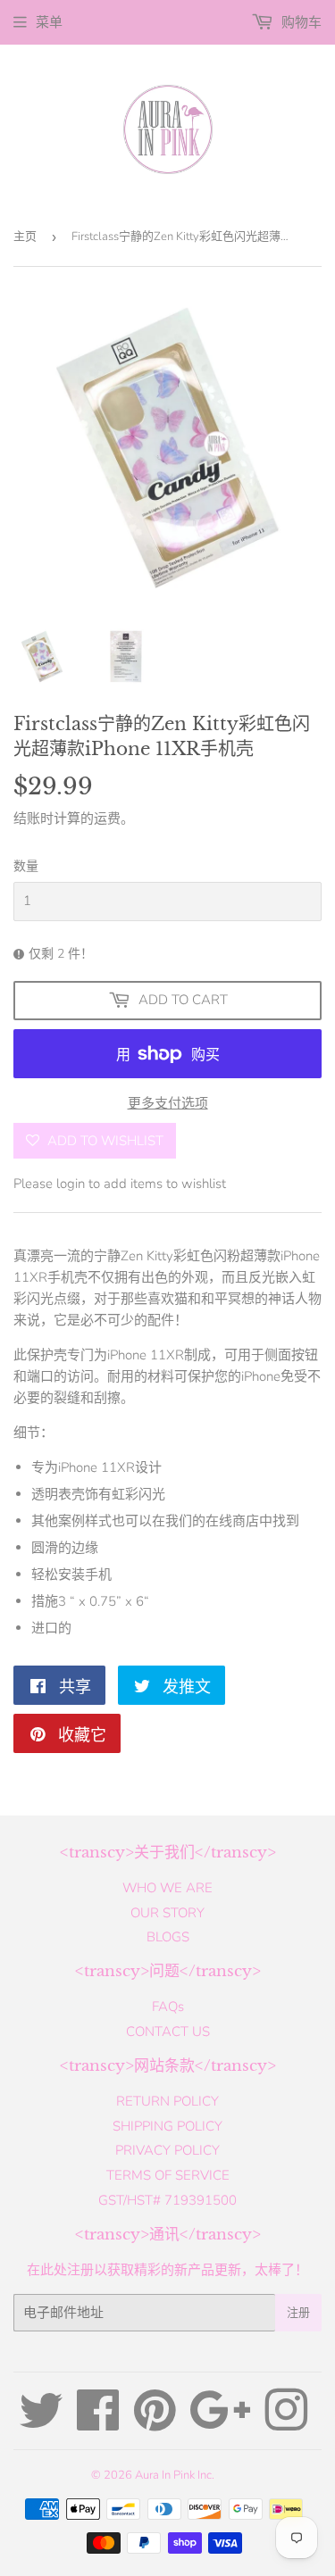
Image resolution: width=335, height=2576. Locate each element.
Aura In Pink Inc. (175, 2475)
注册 (298, 2313)
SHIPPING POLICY (167, 2126)
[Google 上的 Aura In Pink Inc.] (220, 2423)
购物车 (300, 22)
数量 (26, 866)
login (71, 1184)
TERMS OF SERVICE (168, 2175)
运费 (107, 819)
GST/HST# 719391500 (167, 2200)
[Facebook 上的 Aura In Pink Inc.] (98, 2423)
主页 (25, 237)
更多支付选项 (168, 1103)
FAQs (168, 2007)
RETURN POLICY (167, 2101)
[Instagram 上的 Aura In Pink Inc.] (286, 2423)
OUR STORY (167, 1913)
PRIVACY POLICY (167, 2150)
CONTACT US (168, 2032)
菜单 (49, 22)
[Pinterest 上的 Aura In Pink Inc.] (155, 2423)
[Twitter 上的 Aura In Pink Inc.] (41, 2423)
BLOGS (168, 1937)
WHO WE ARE (167, 1888)
